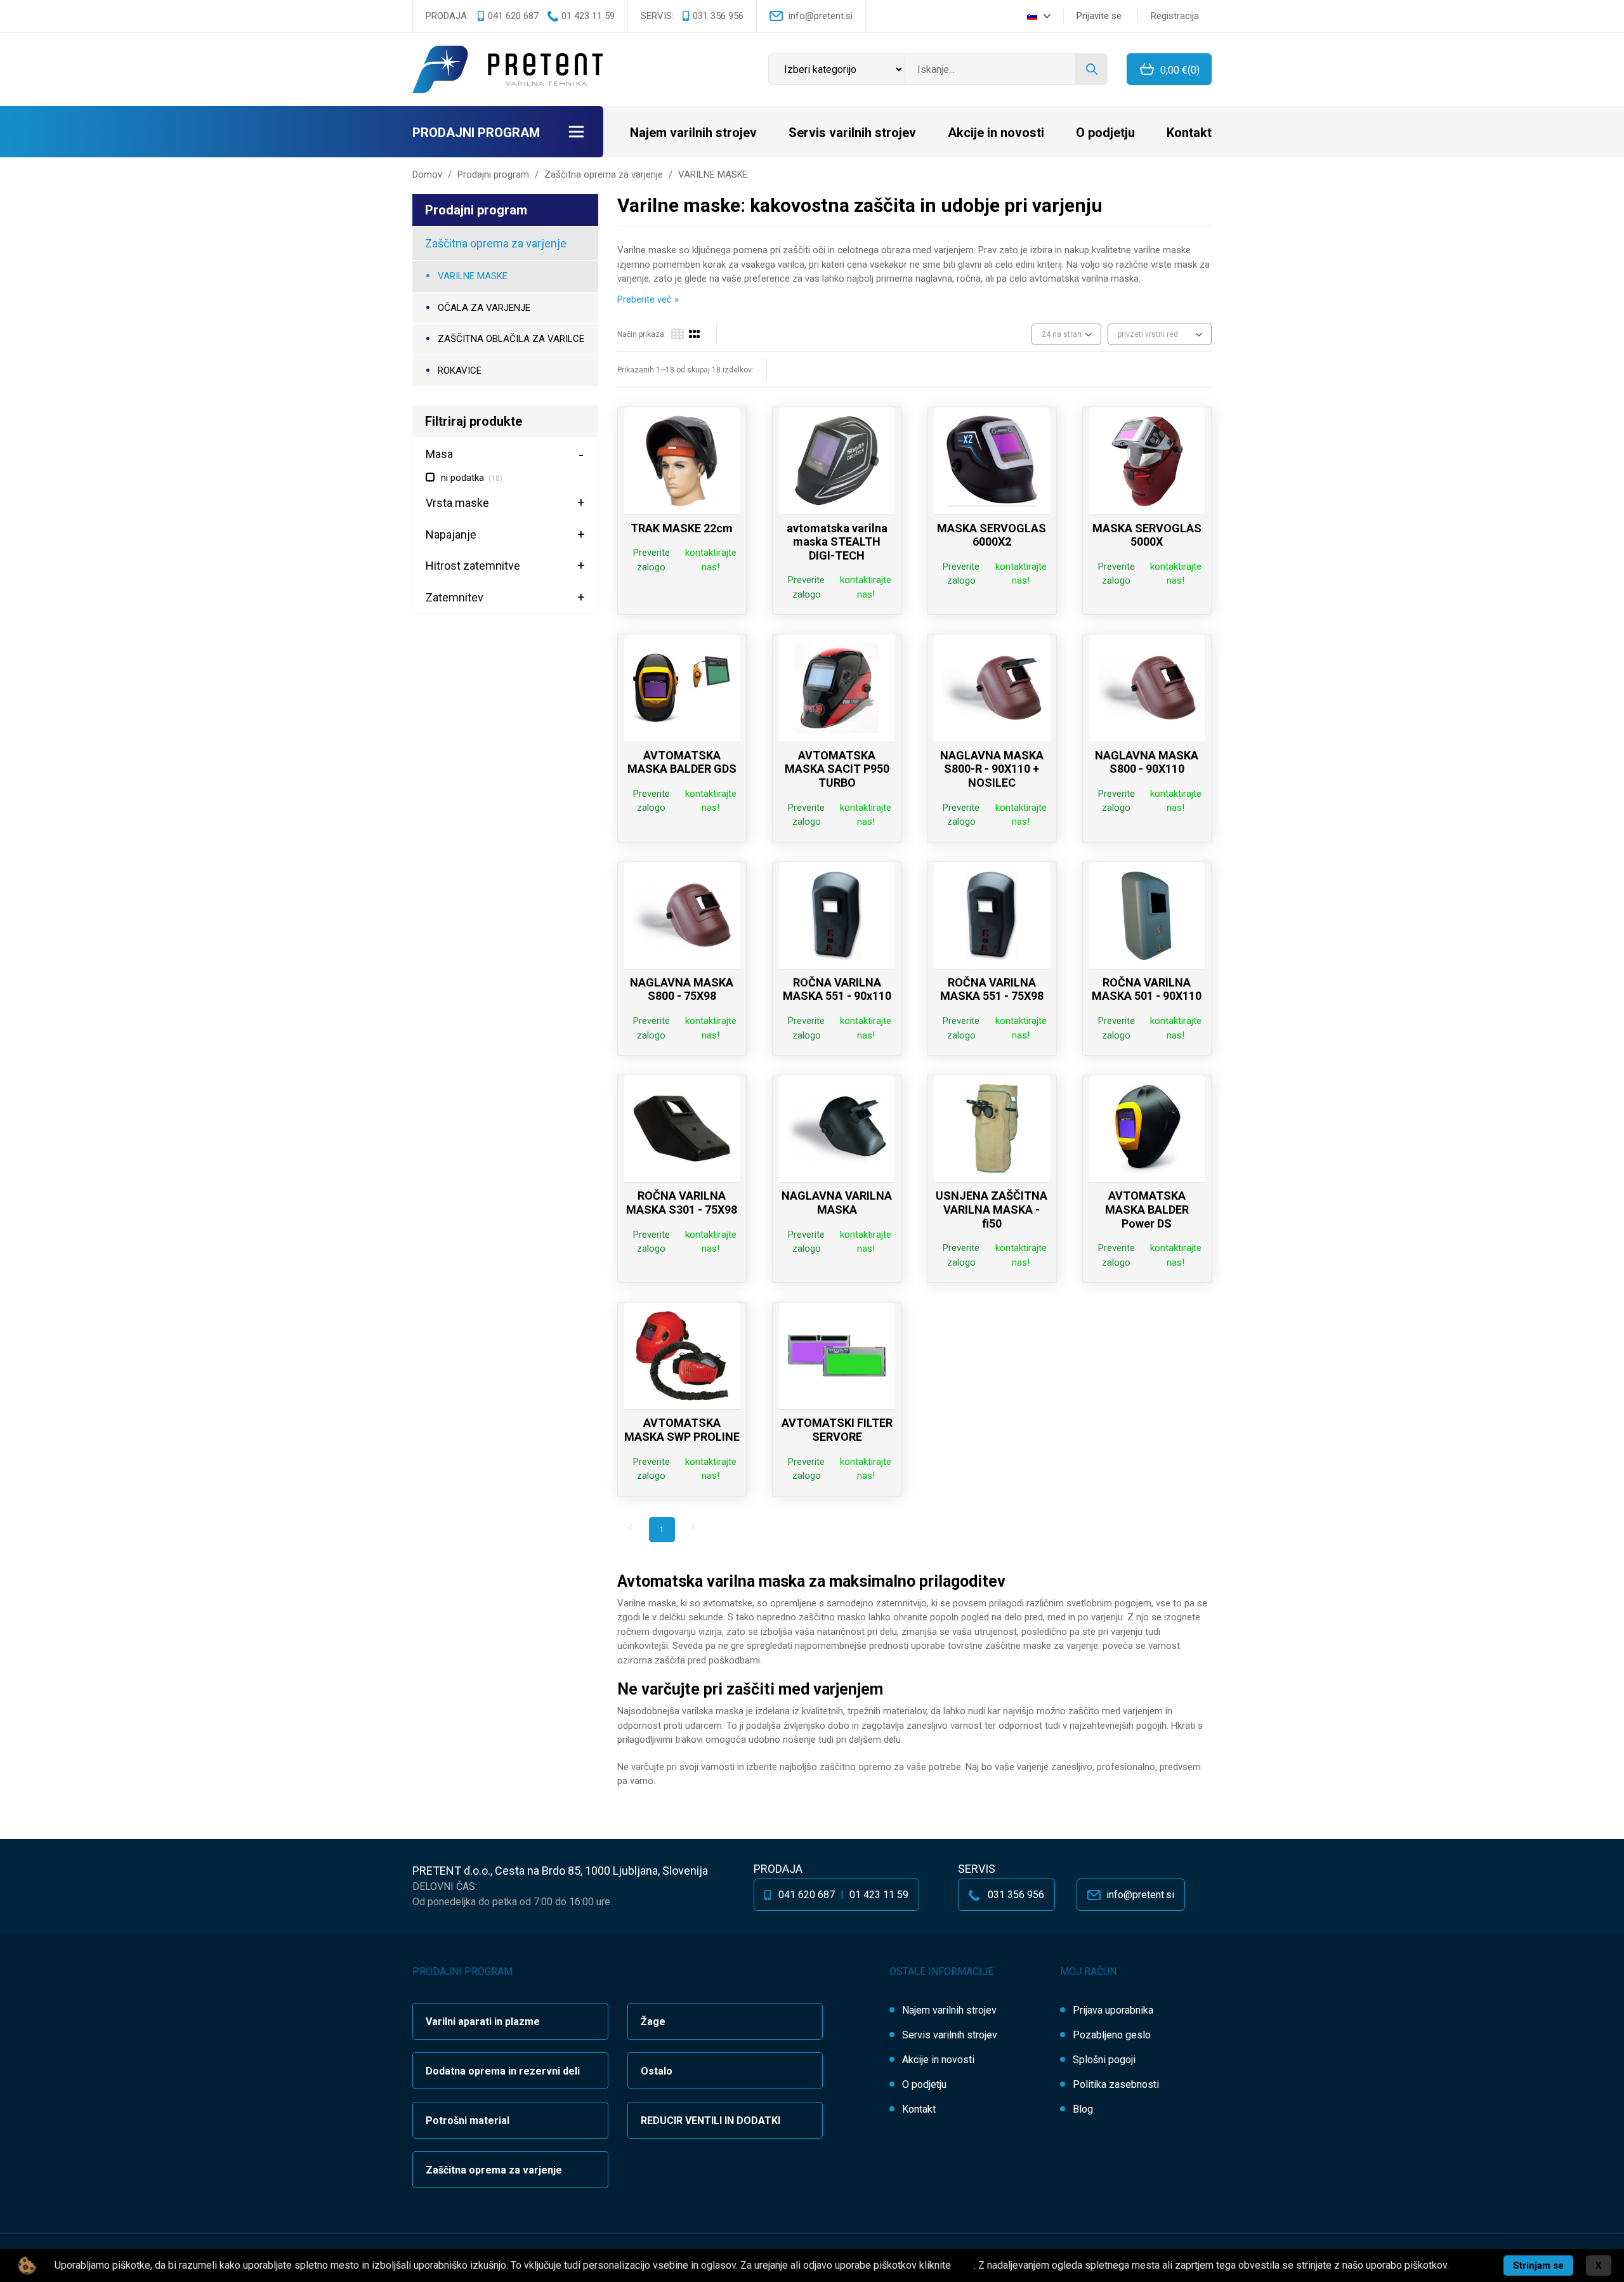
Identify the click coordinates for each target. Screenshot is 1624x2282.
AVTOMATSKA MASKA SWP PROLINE (682, 1430)
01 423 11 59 (588, 16)
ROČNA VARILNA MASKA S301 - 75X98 (682, 1203)
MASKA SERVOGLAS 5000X (1147, 535)
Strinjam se (1538, 2266)
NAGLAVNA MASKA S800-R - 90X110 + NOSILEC (992, 769)
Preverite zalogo (652, 560)
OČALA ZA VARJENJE (484, 308)
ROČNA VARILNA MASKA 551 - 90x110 (837, 989)
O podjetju (1105, 133)
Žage (653, 2022)
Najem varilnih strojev (693, 133)
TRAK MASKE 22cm (682, 528)
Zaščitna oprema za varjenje (496, 243)
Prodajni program (476, 133)
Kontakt (1189, 133)
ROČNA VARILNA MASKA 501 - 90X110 (1147, 989)
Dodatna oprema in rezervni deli (503, 2071)
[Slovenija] (1038, 16)
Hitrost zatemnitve (473, 566)
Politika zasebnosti (1116, 2084)
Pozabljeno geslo (1112, 2035)
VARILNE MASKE (473, 276)
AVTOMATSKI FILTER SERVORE (837, 1430)
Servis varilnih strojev (852, 133)
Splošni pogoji (1104, 2060)
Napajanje (451, 534)
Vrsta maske (457, 503)
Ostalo (657, 2071)
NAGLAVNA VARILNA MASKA (837, 1203)
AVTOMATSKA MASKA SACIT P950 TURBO (837, 769)
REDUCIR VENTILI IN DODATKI (710, 2121)
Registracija (1175, 16)
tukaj (964, 2265)
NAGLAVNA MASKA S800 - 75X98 (682, 989)
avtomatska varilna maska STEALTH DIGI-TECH (837, 542)
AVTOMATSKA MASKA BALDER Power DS (1147, 1209)
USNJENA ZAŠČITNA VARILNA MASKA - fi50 (992, 1209)
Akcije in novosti (996, 133)
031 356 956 (718, 16)
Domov (427, 174)
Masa (439, 454)
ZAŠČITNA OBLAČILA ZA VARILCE (511, 339)
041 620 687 (513, 16)
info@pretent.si (821, 16)
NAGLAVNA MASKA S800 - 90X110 (1147, 762)
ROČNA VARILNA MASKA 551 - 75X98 (992, 989)
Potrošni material (468, 2121)
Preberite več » (648, 299)
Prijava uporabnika (1113, 2010)
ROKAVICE (460, 370)
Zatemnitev (455, 597)
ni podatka (472, 478)
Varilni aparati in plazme (483, 2022)
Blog (1083, 2109)
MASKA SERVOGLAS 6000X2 (992, 535)
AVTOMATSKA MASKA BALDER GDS (682, 762)
